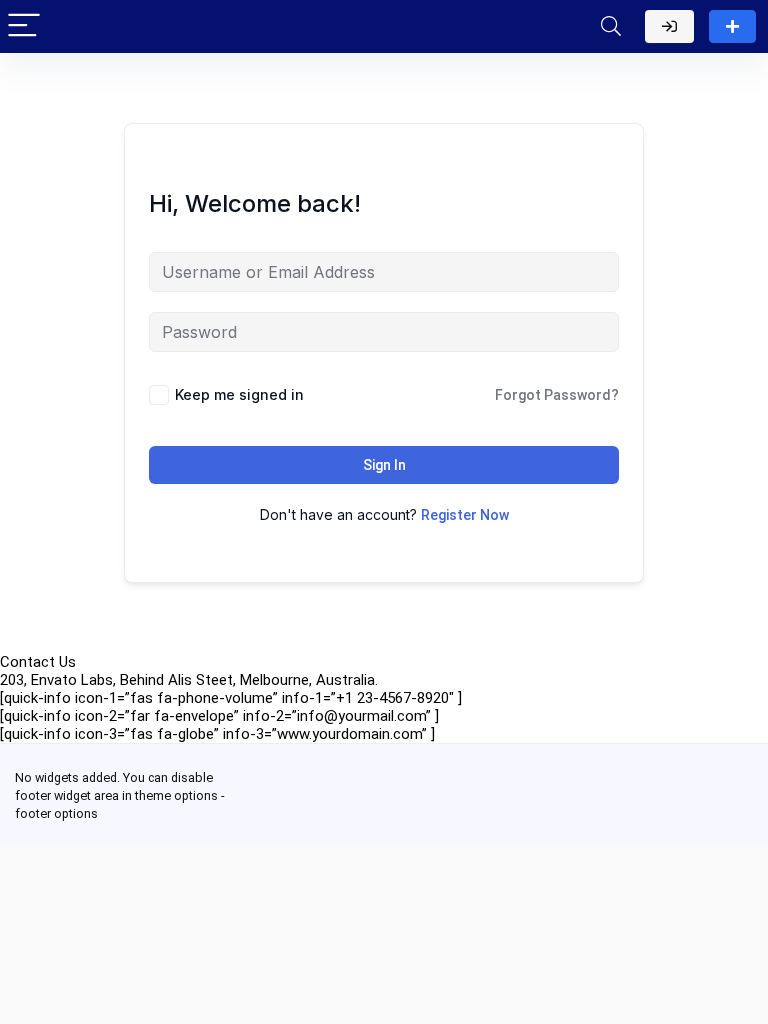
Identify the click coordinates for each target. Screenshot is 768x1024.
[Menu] (24, 26)
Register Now (465, 515)
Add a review (732, 26)
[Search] (611, 26)
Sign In (384, 465)
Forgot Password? (557, 395)
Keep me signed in (239, 394)
